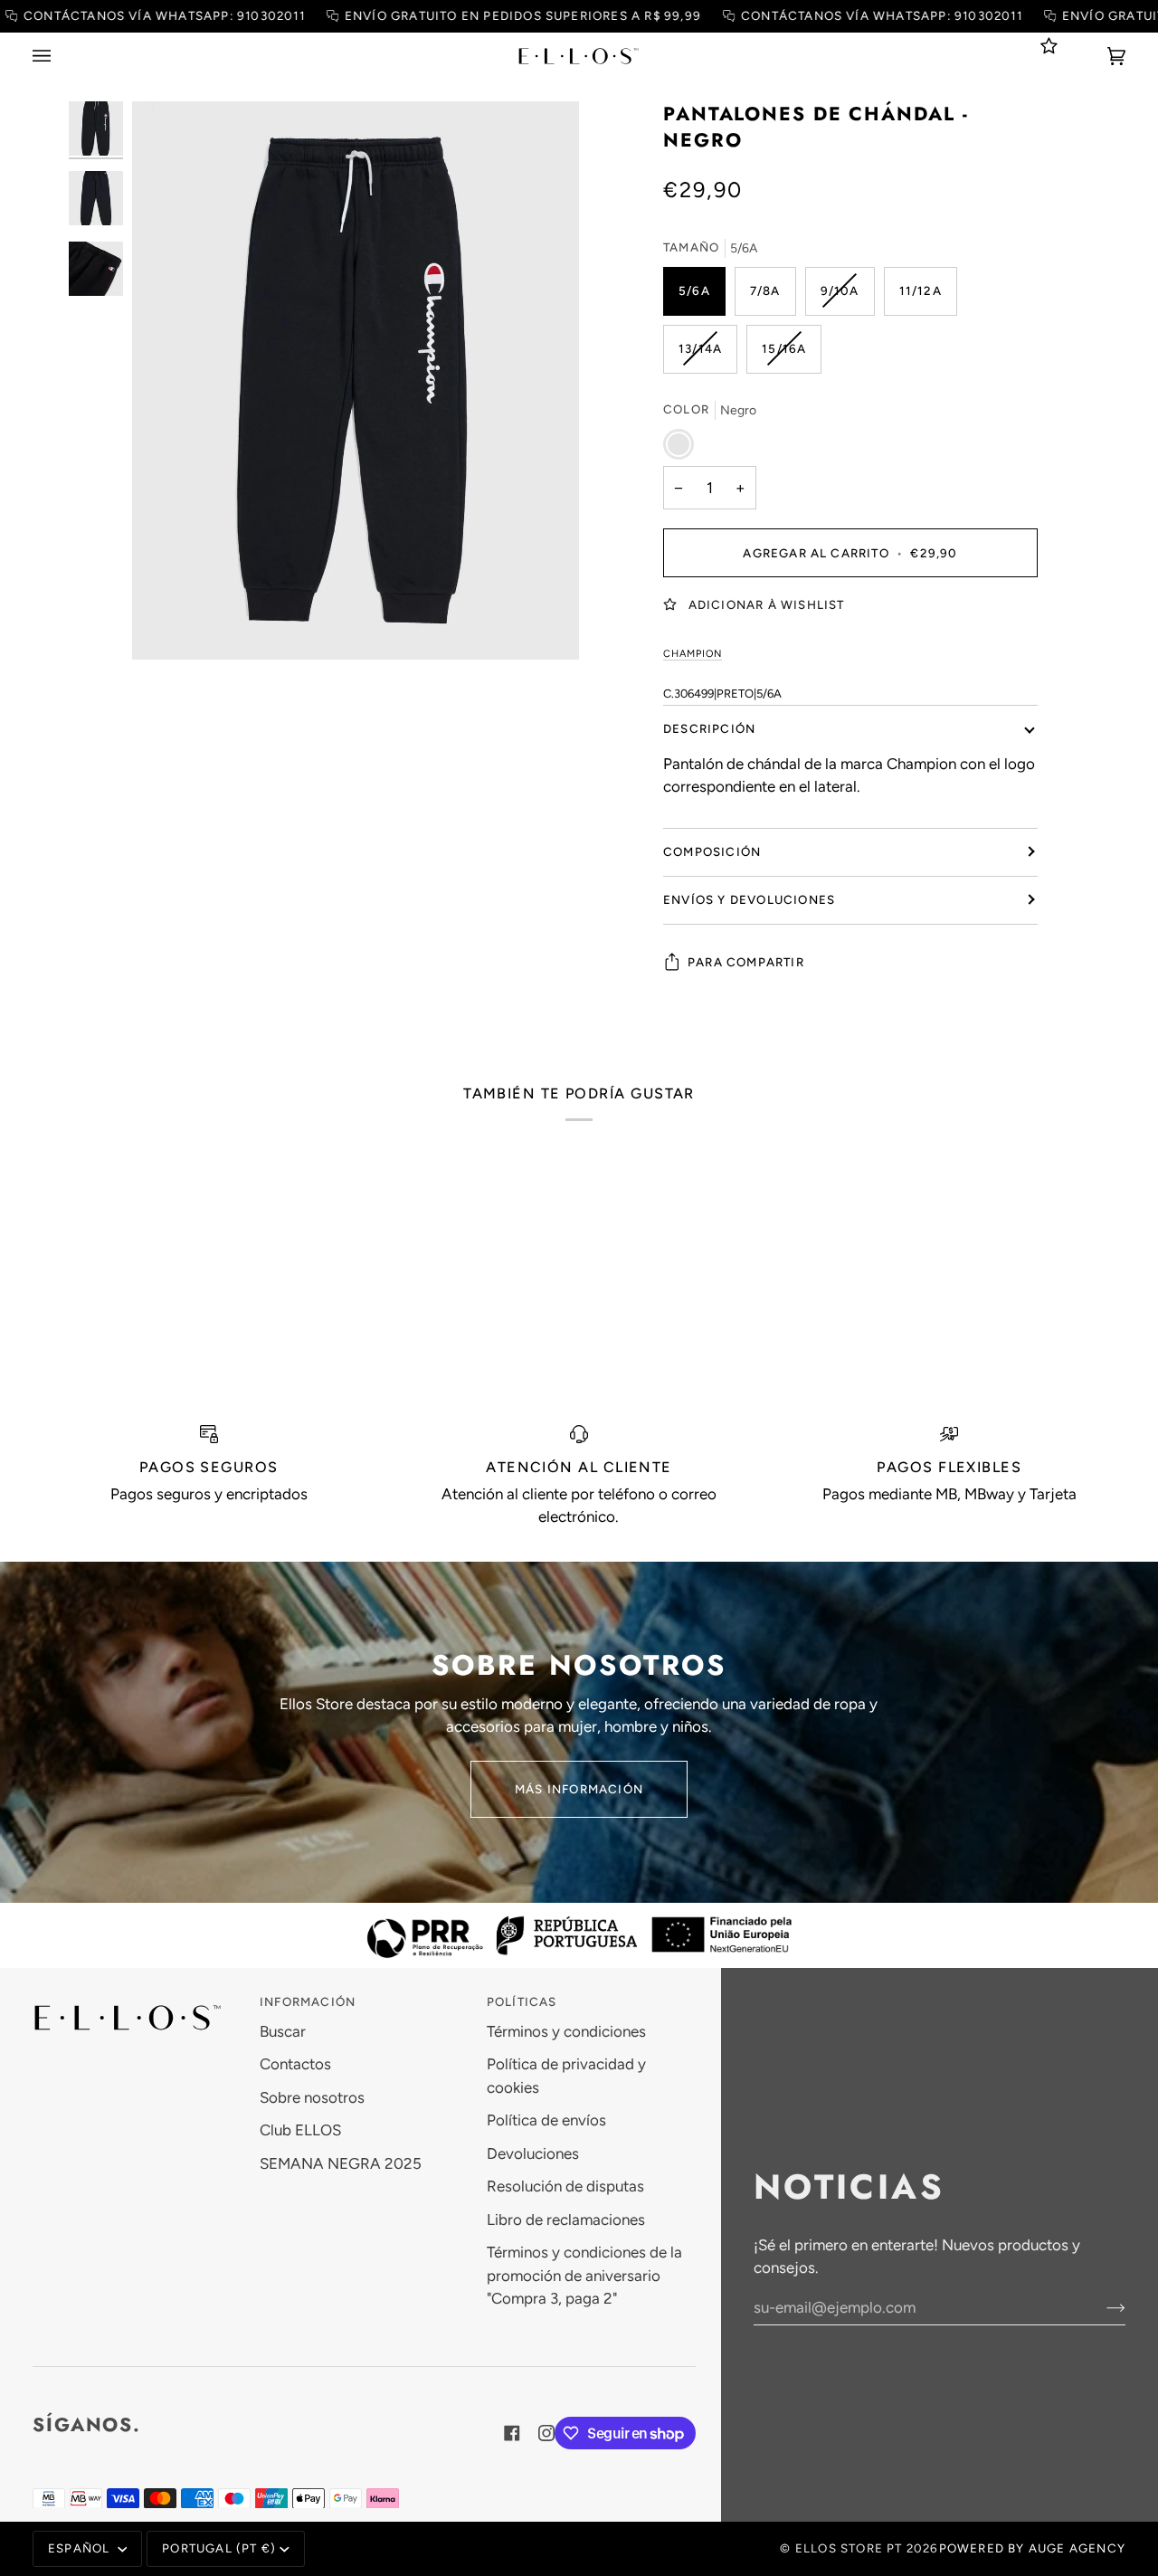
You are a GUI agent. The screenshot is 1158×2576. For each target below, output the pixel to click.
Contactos (295, 2064)
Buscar (283, 2031)
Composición (712, 851)
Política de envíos (546, 2120)
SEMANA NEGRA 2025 (341, 2163)
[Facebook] (512, 2433)
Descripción (709, 727)
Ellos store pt (849, 2548)
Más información (579, 1789)
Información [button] (308, 2001)
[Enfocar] (356, 381)
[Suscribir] (1101, 2307)
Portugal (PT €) (219, 2548)
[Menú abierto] (60, 56)
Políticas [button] (522, 2001)
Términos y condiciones (566, 2031)
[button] (137, 1998)
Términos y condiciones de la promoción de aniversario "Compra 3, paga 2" (584, 2275)
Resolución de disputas (565, 2186)
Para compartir (746, 961)
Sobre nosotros (312, 2097)
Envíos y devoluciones (749, 898)
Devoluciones (533, 2153)
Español (81, 2548)
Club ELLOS (300, 2130)
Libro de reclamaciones (566, 2220)
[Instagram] (546, 2433)
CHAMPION (693, 653)
